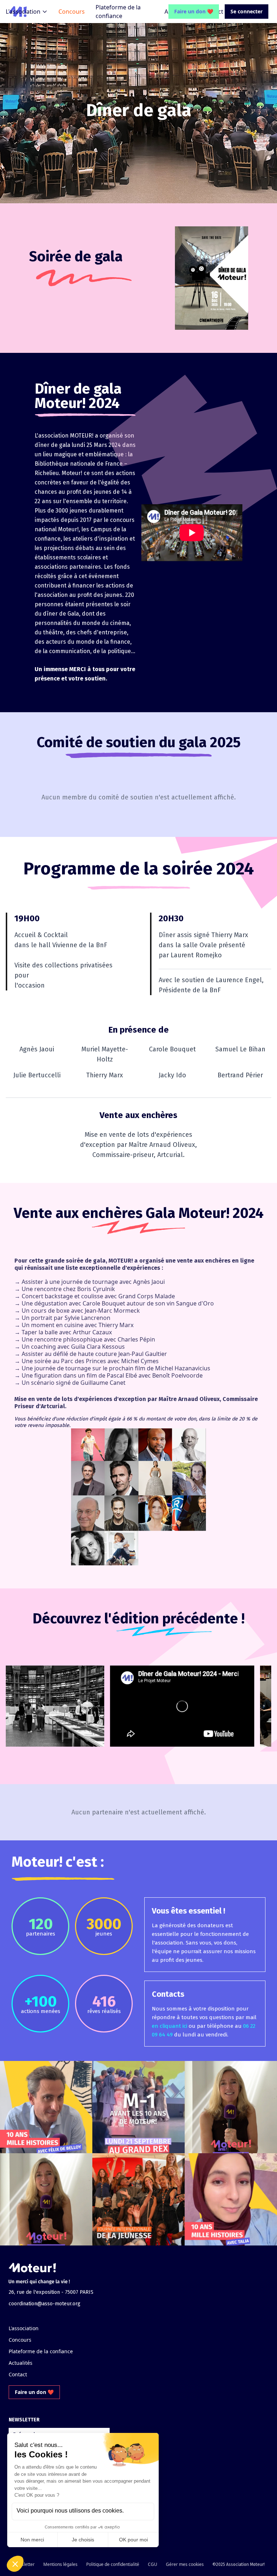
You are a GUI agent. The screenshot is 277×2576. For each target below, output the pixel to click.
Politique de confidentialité (113, 2564)
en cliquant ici (170, 2026)
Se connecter (247, 11)
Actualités (21, 2363)
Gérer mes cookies (185, 2564)
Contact (18, 2374)
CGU (153, 2564)
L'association (23, 12)
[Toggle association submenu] (45, 12)
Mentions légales (60, 2564)
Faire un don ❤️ (194, 11)
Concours (72, 12)
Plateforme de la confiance (41, 2351)
